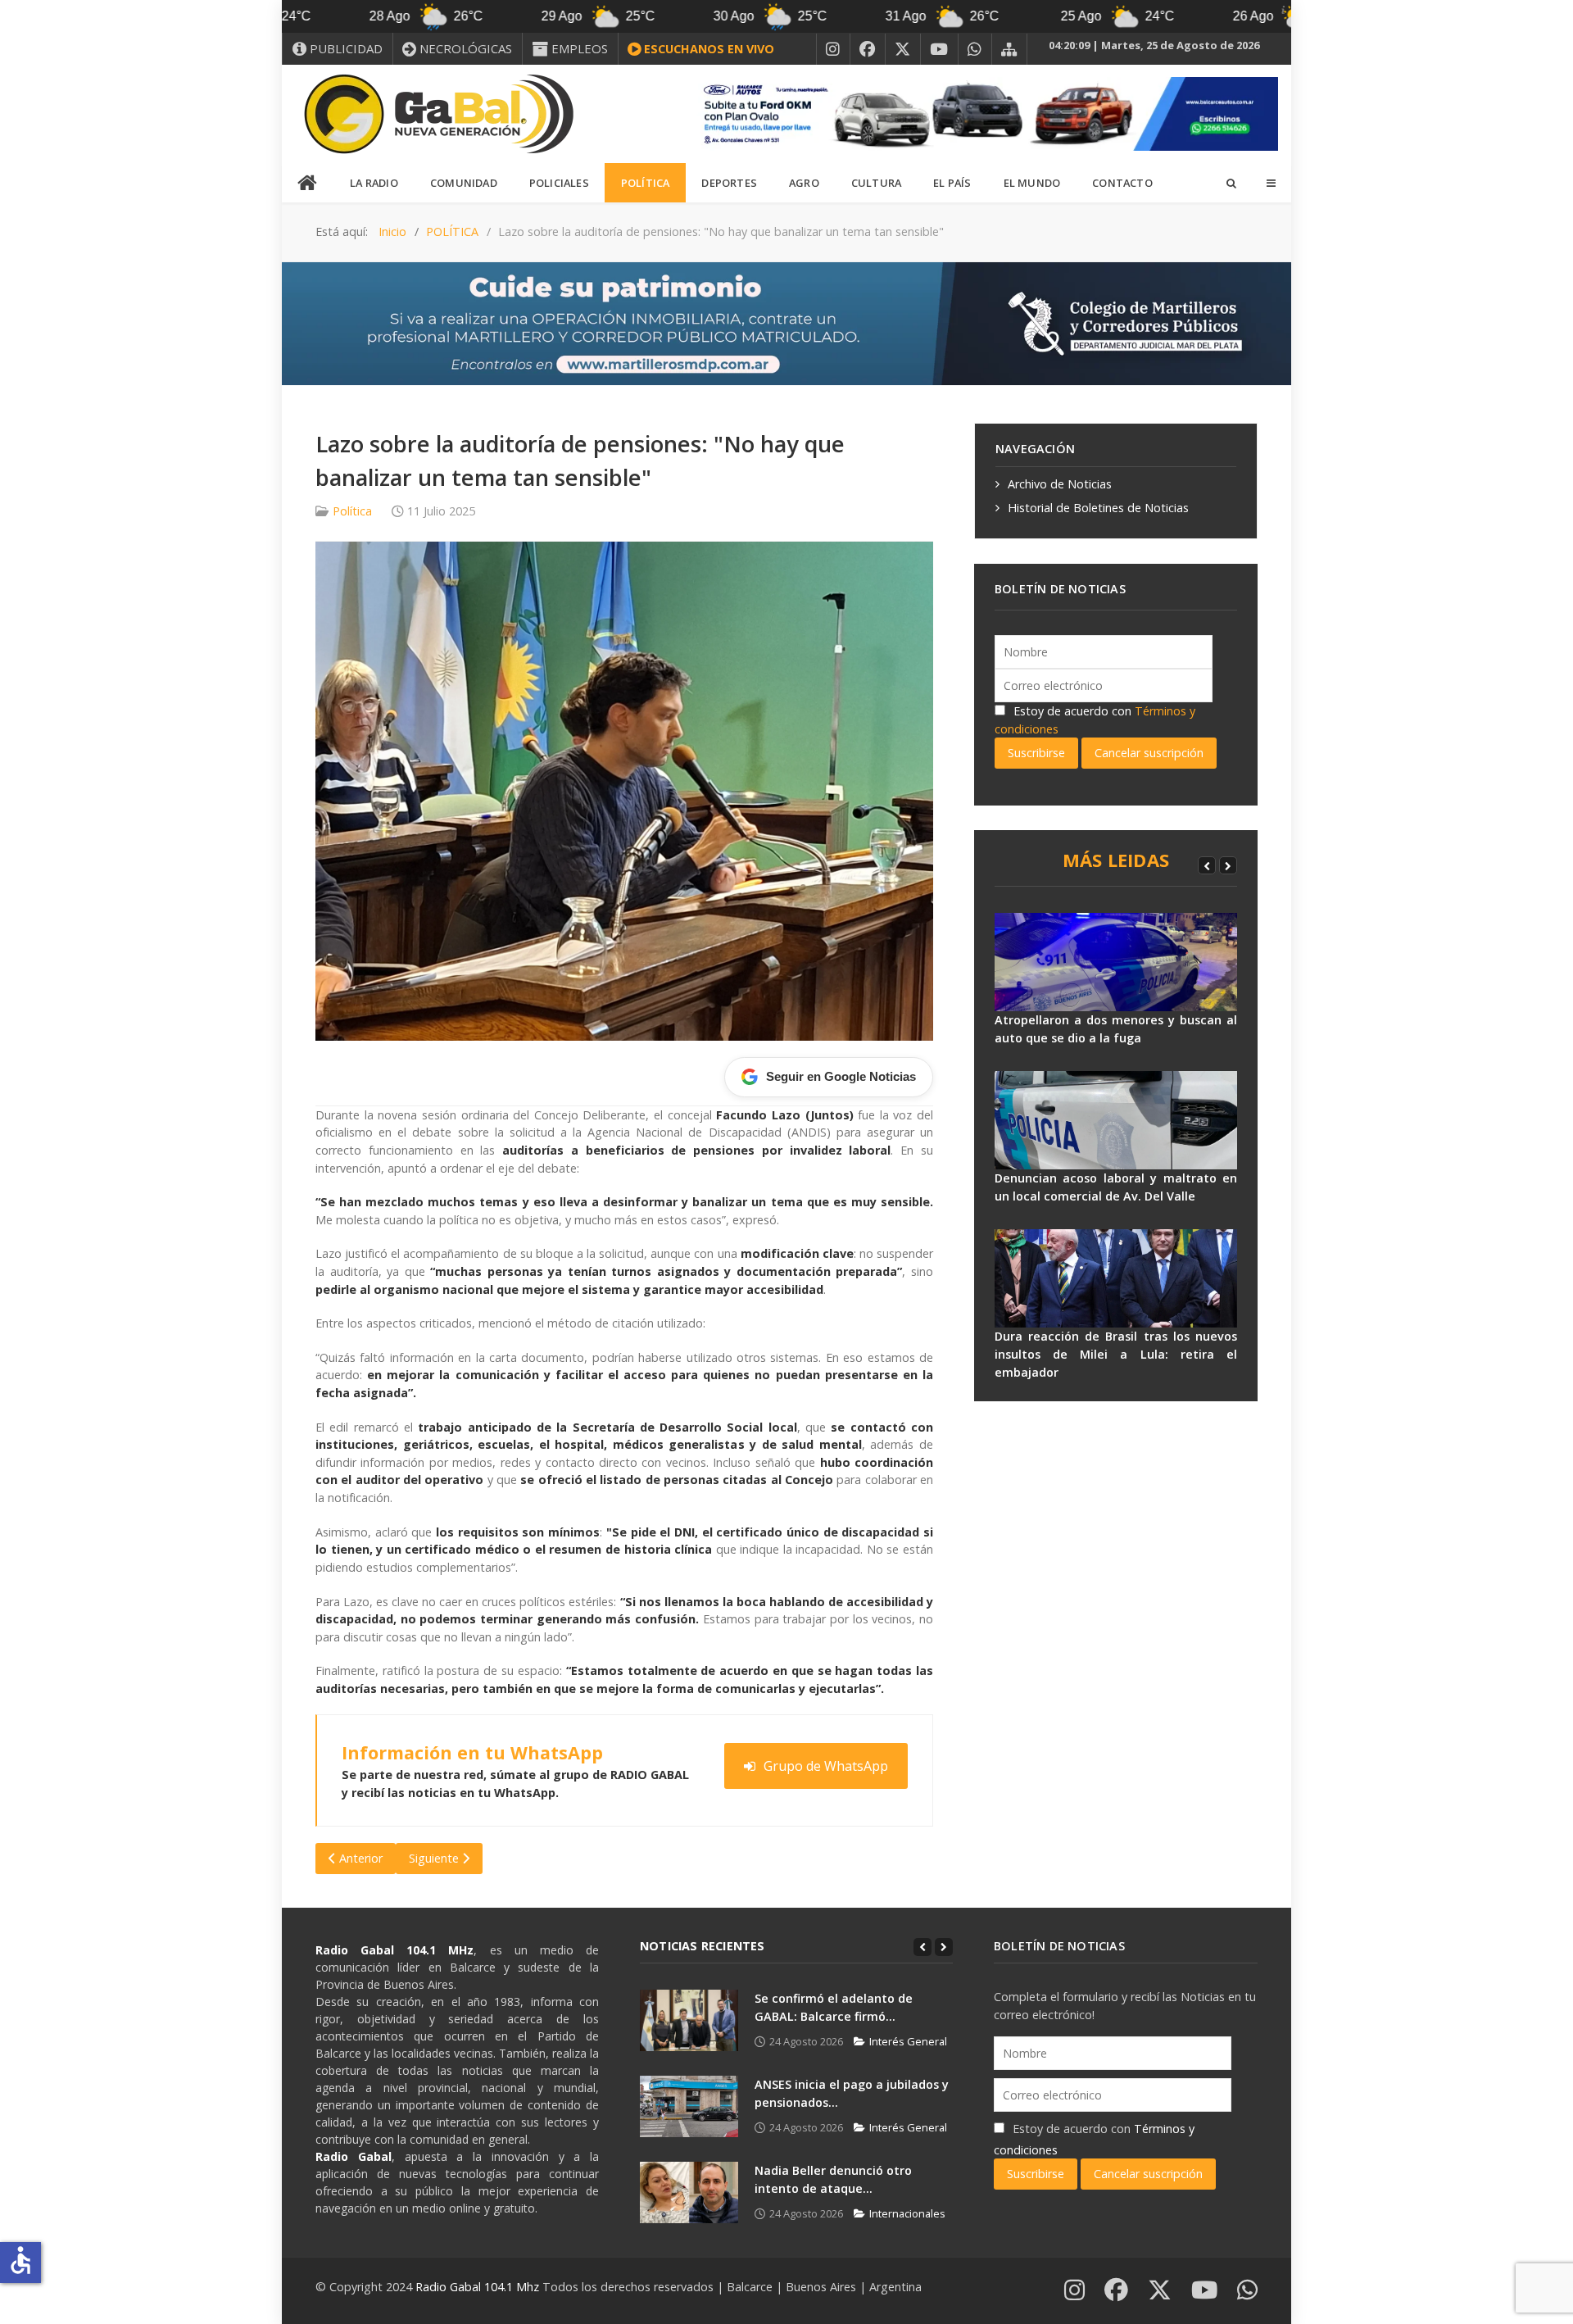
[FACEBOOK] (868, 49)
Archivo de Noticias (1060, 484)
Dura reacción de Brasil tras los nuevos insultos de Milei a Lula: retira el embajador (1116, 1354)
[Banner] (983, 113)
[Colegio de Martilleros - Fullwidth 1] (786, 322)
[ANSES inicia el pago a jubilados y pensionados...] (689, 2106)
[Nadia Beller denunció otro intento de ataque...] (689, 2192)
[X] (903, 49)
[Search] (1231, 183)
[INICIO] (308, 184)
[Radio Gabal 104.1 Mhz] (438, 114)
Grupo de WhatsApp (826, 1766)
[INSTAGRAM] (833, 49)
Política (352, 511)
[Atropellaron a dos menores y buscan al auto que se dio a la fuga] (1116, 962)
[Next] (1228, 865)
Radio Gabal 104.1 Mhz (479, 2287)
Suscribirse (1036, 753)
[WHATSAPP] (975, 49)
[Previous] (1207, 865)
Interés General (908, 2041)
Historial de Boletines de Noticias (1098, 508)
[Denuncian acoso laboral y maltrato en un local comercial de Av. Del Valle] (1116, 1120)
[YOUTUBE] (939, 49)
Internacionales (907, 2213)
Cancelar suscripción (1149, 753)
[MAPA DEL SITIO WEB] (1009, 49)
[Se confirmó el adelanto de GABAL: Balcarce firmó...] (689, 2020)
